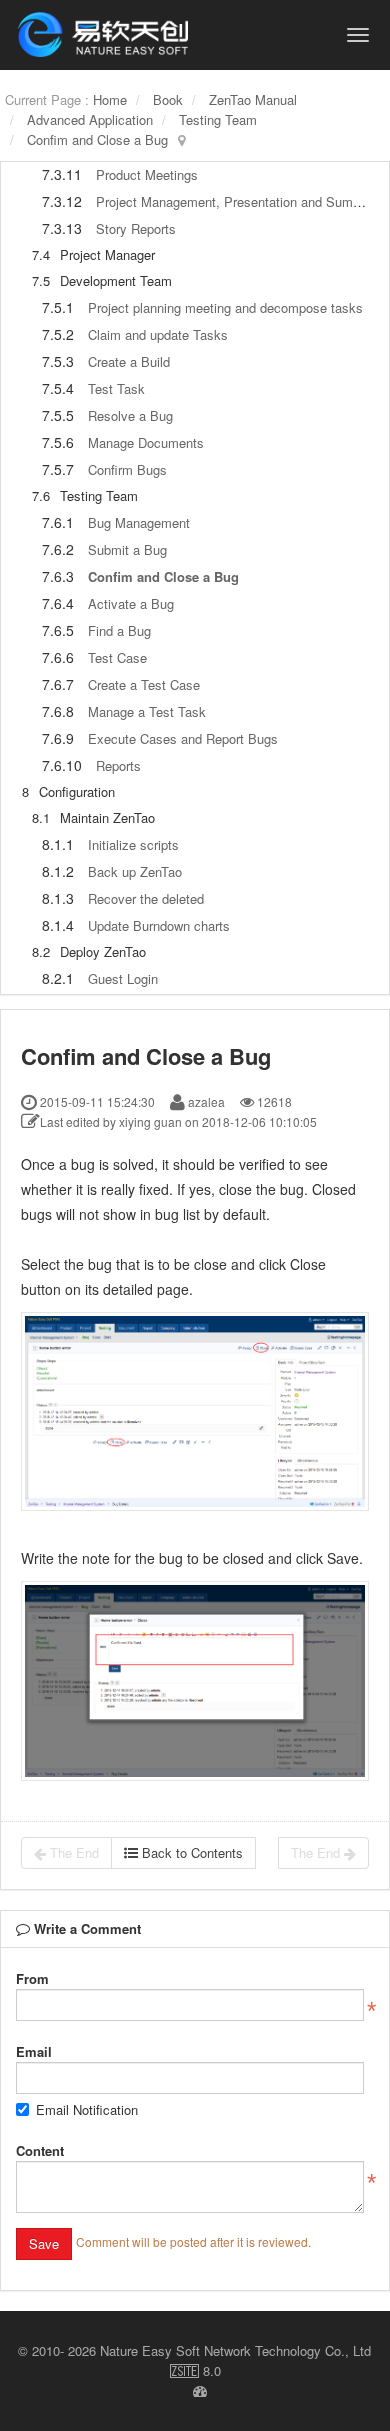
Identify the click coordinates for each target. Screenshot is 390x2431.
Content (40, 2150)
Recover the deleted (146, 898)
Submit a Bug (127, 549)
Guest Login (123, 978)
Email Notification (87, 2109)
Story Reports (136, 228)
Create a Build (129, 361)
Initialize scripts (133, 844)
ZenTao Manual (253, 99)
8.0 (195, 2371)
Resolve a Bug (130, 415)
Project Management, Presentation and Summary (239, 201)
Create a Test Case (144, 684)
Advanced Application (90, 119)
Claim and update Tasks (158, 334)
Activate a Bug (131, 603)
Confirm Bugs (127, 469)
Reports (118, 765)
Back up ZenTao (135, 871)
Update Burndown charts (159, 925)
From (32, 1978)
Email (34, 2051)
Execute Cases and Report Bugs (183, 738)
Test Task (116, 388)
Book (168, 99)
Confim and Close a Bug (97, 139)
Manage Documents (146, 442)
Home (110, 99)
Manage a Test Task (147, 711)
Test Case (117, 657)
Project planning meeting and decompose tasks (225, 307)
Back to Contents (190, 1852)
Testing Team (218, 119)
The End (72, 1852)
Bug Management (139, 522)
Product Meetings (147, 174)
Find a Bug (119, 630)
